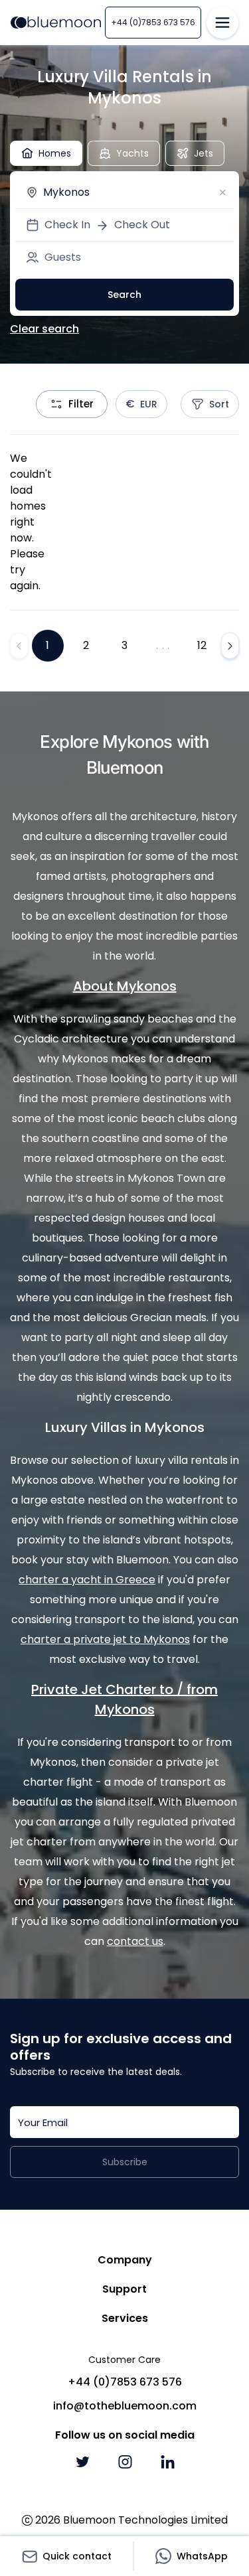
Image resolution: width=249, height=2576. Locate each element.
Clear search (44, 329)
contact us (135, 1941)
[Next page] (230, 646)
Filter (81, 404)
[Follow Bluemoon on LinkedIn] (167, 2462)
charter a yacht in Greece (87, 1580)
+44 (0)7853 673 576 (153, 22)
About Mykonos (125, 986)
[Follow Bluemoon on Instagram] (125, 2462)
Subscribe (125, 2162)
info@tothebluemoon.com (125, 2406)
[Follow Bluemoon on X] (82, 2462)
